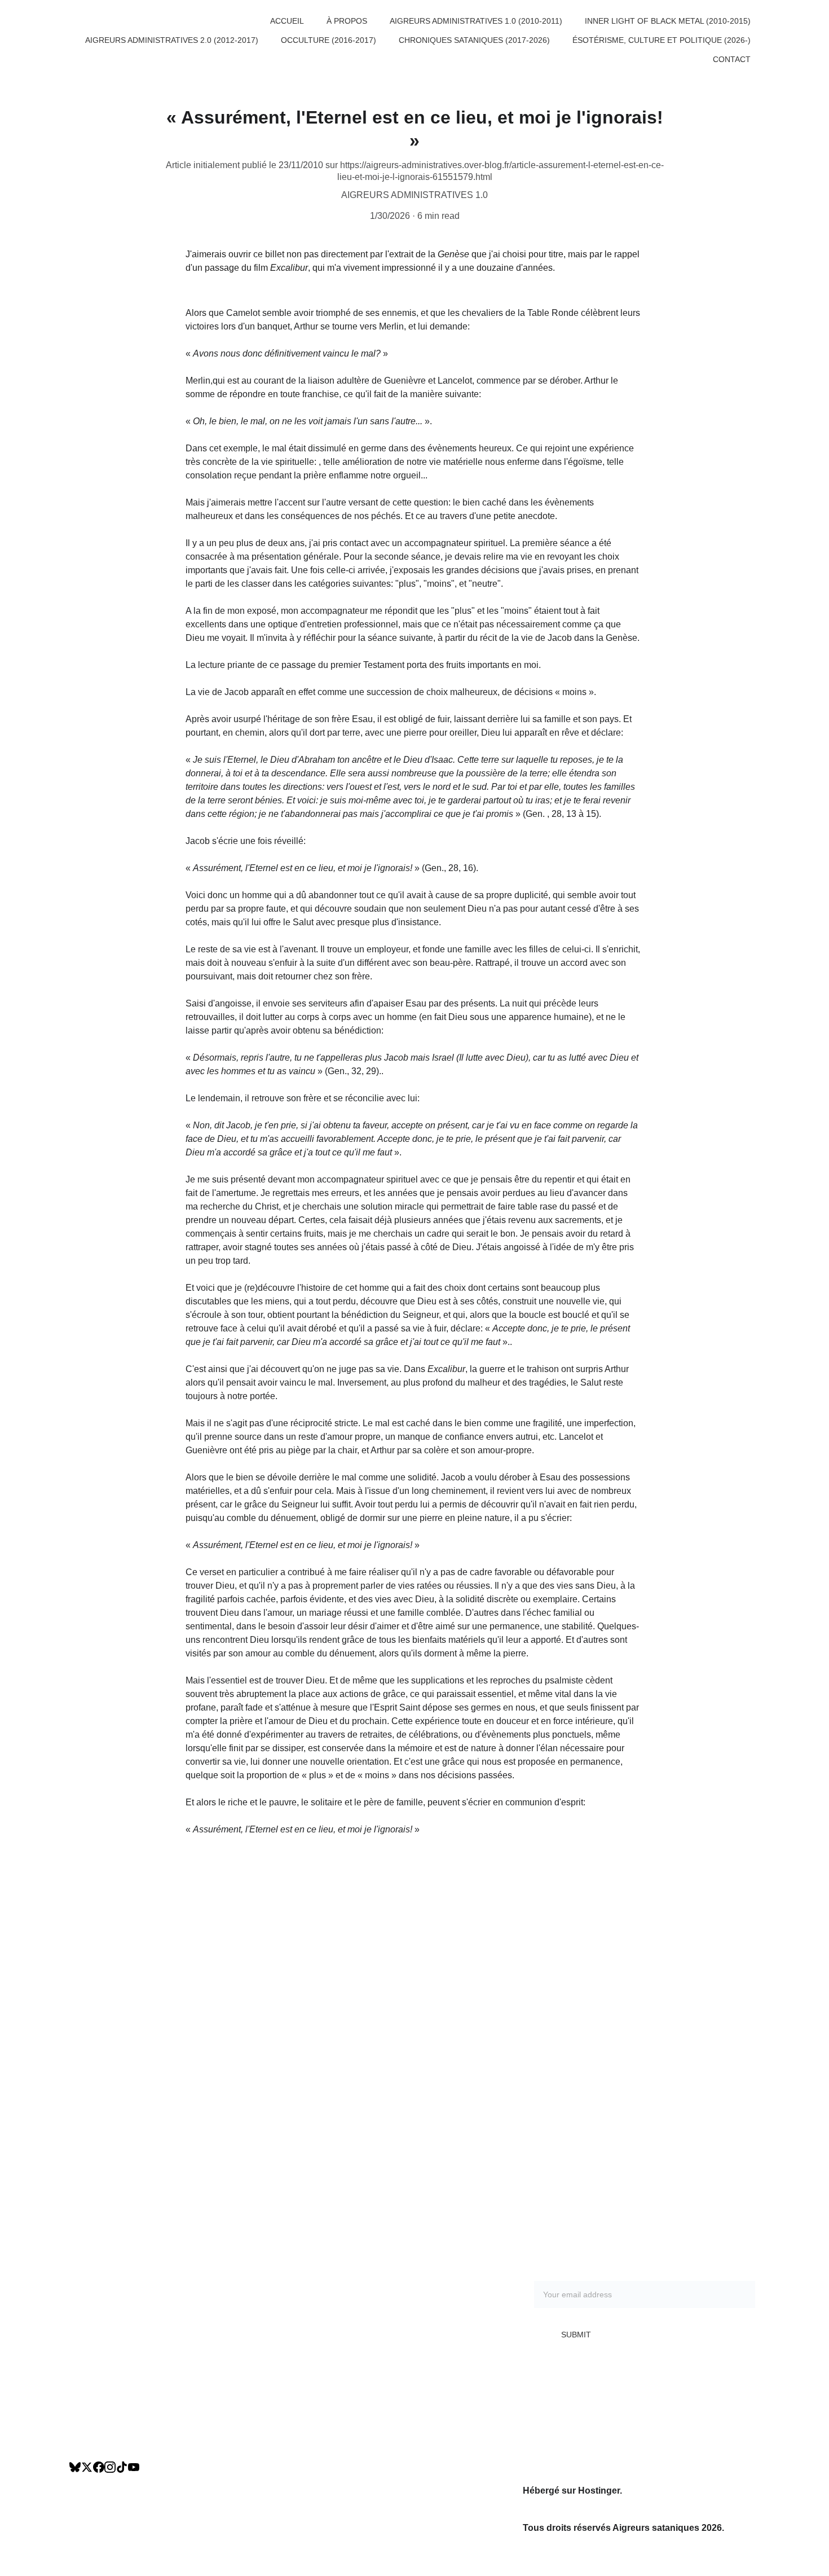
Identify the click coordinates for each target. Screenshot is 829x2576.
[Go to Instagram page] (110, 2467)
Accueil (287, 21)
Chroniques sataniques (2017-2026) (474, 40)
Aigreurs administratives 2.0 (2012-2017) (172, 40)
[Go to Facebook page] (99, 2467)
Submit (576, 2335)
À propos (347, 21)
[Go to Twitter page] (87, 2467)
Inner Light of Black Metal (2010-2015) (668, 21)
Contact (732, 59)
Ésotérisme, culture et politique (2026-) (662, 40)
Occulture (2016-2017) (328, 40)
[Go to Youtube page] (134, 2467)
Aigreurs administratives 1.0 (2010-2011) (476, 21)
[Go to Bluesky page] (75, 2467)
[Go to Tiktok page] (122, 2467)
